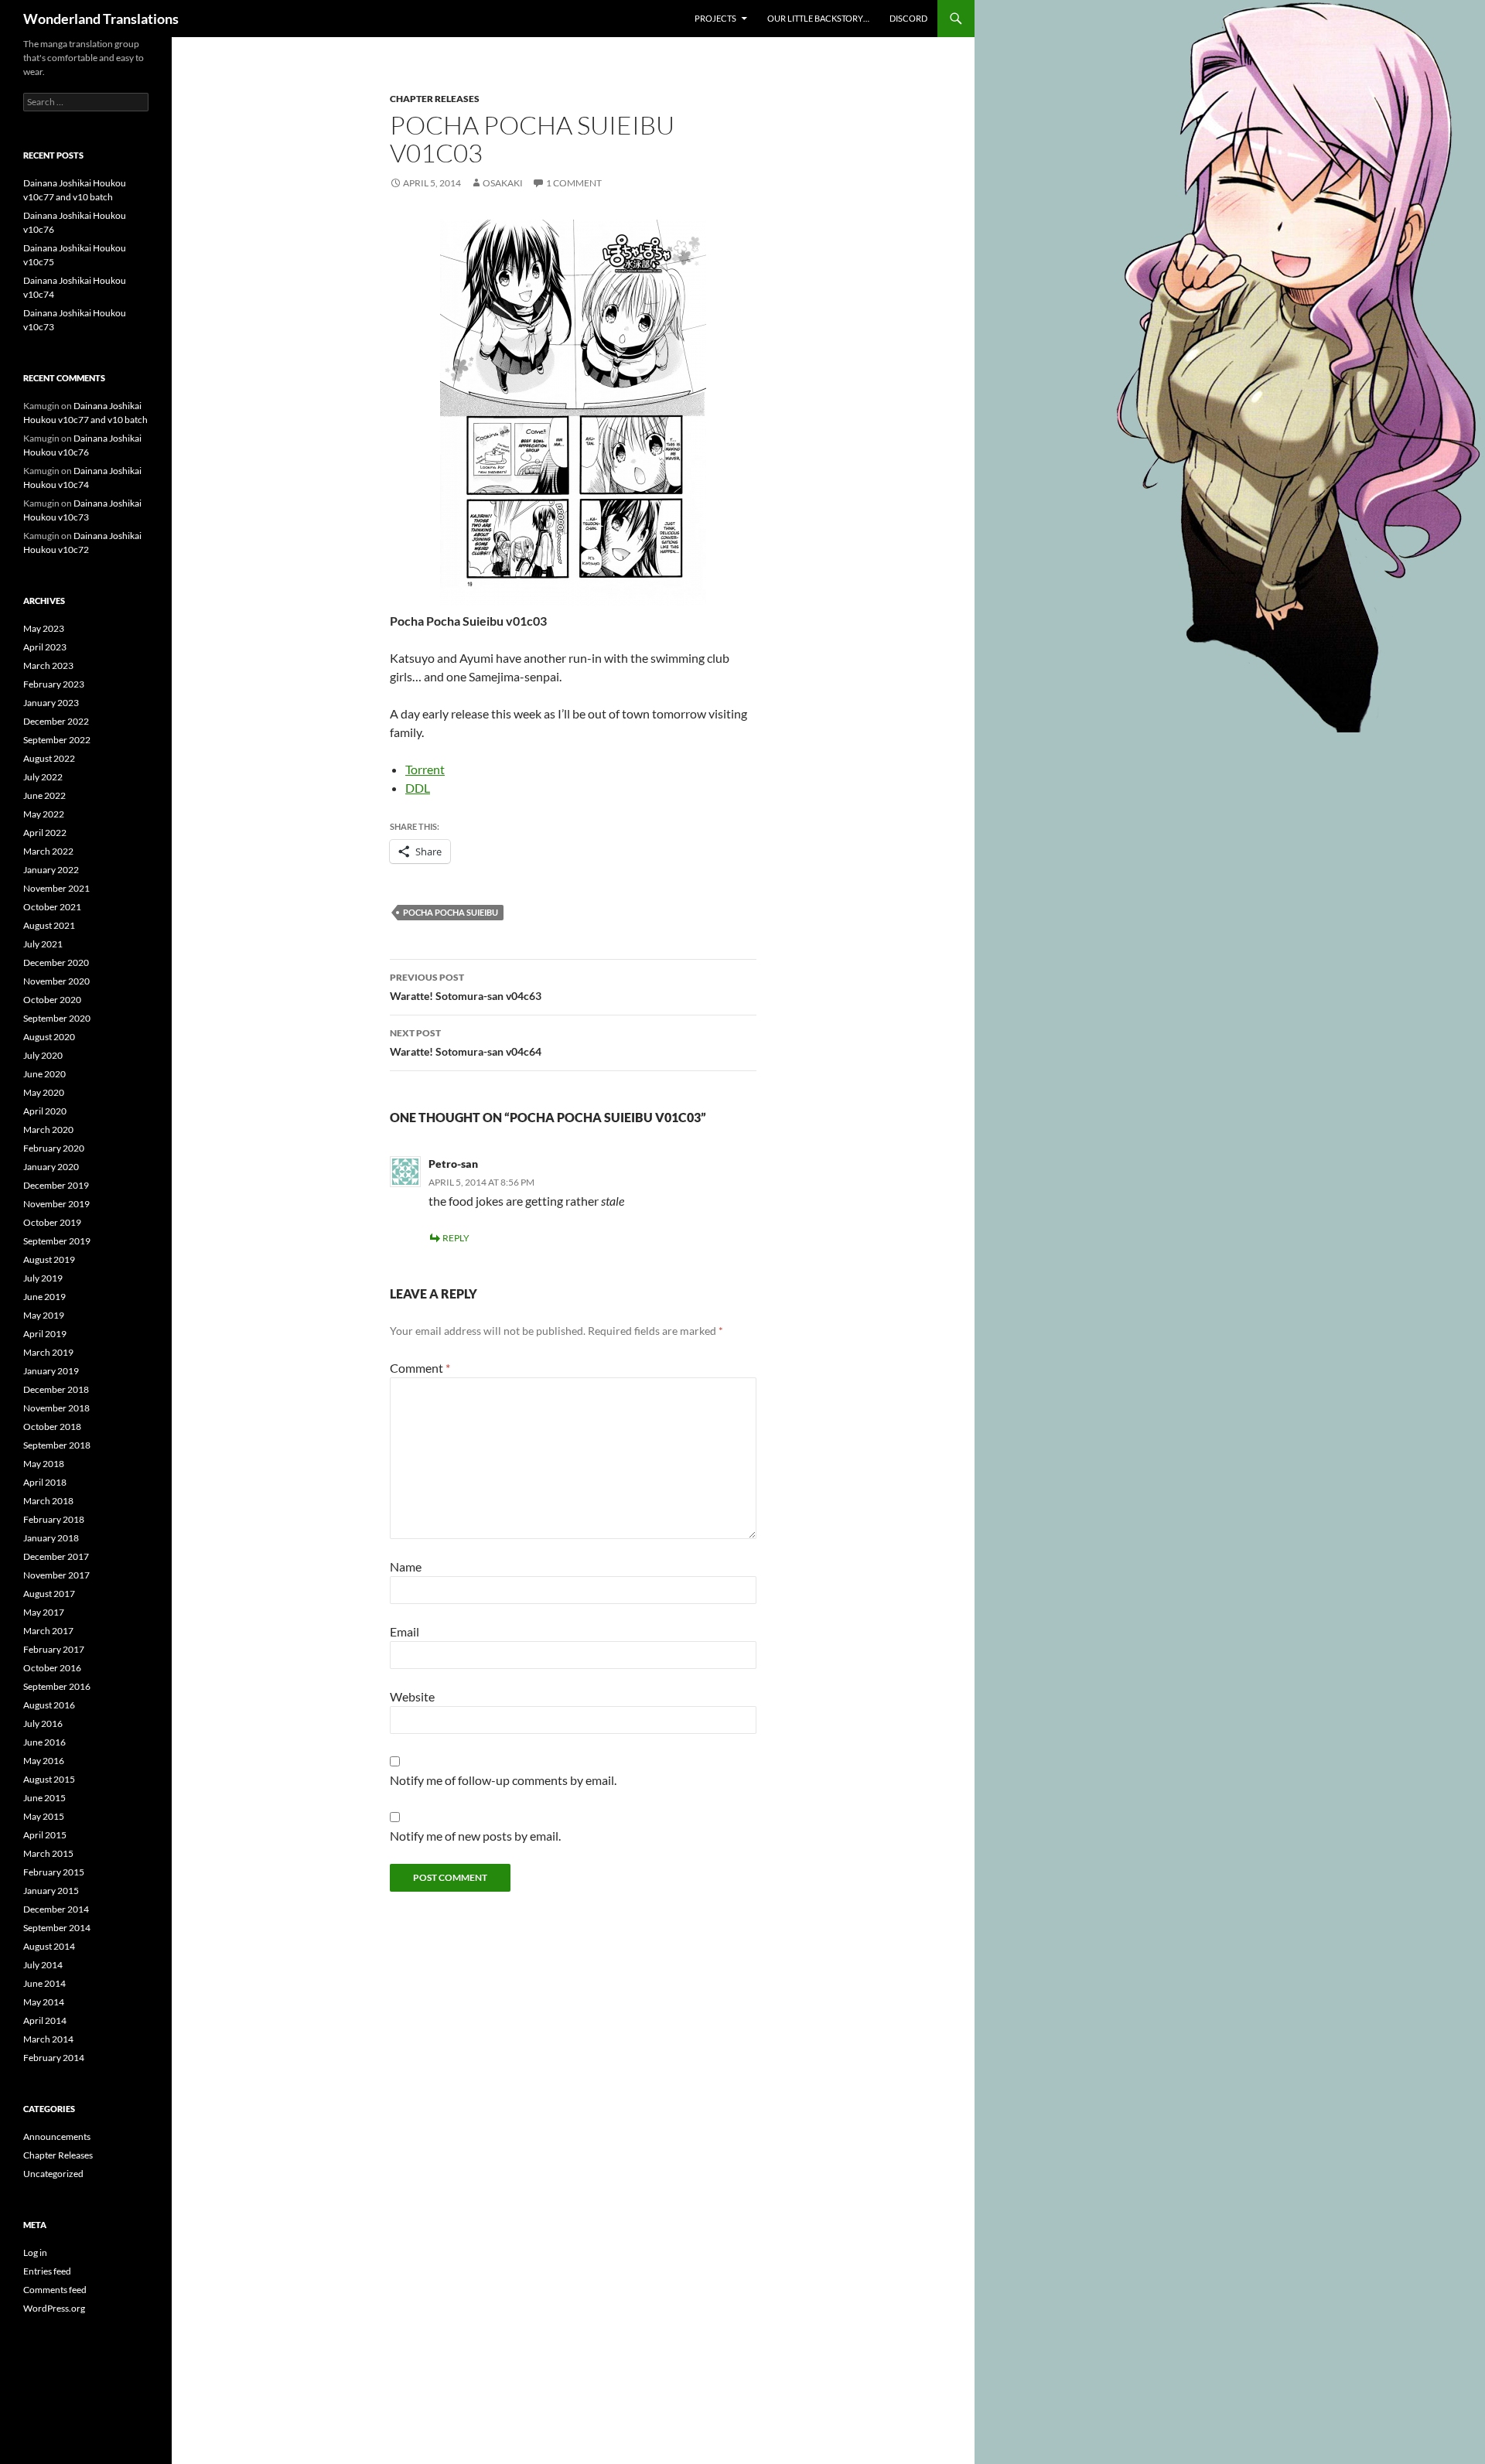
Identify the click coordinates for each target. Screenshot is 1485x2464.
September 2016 (57, 1686)
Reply (456, 1238)
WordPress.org (54, 2308)
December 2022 (56, 721)
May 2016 (44, 1761)
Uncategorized (53, 2174)
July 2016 (43, 1723)
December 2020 (56, 962)
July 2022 (43, 777)
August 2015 (49, 1779)
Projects (715, 18)
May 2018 (44, 1464)
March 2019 (48, 1352)
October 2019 (52, 1222)
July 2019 (43, 1278)
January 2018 (51, 1538)
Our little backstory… (818, 18)
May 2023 (44, 628)
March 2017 (48, 1631)
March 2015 (48, 1853)
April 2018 (45, 1482)
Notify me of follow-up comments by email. (503, 1780)
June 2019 (44, 1297)
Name (406, 1566)
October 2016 (52, 1668)
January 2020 (51, 1167)
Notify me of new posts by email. (475, 1836)
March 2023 (48, 665)
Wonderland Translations (101, 19)
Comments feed (55, 2290)
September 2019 (57, 1241)
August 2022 (49, 758)
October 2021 (52, 907)
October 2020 (52, 1000)
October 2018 (52, 1427)
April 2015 (45, 1835)
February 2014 (54, 2058)
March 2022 (48, 851)
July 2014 (43, 1965)
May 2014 (44, 2002)
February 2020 (54, 1148)
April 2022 (45, 833)
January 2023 (51, 703)
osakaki (503, 183)
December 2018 (56, 1389)
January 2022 (51, 870)
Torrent (425, 769)
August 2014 (49, 1946)
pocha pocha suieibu (451, 912)
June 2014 (44, 1983)
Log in (35, 2252)
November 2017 (56, 1575)
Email (405, 1631)
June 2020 (44, 1074)
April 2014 (45, 2020)
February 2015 (54, 1872)
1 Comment (574, 183)
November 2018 (56, 1408)
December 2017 (56, 1556)
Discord (908, 18)
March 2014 (48, 2039)
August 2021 (49, 925)
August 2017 (49, 1594)
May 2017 (44, 1612)
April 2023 (45, 647)
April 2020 (45, 1111)
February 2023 (54, 684)
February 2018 (54, 1519)
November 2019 (56, 1204)
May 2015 (44, 1816)
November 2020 (56, 981)
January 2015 (51, 1891)
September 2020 (57, 1018)
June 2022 (44, 795)
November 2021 (56, 888)
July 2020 (43, 1055)
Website (412, 1696)
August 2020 (49, 1037)
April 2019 (45, 1334)
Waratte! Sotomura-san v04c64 (466, 1043)
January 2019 (51, 1371)
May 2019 (44, 1315)
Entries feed (47, 2271)
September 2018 (57, 1445)
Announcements (57, 2136)
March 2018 (48, 1501)
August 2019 (49, 1259)
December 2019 (56, 1185)
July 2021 (43, 944)
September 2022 (57, 740)
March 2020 (48, 1130)
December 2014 (56, 1909)
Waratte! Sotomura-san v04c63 (466, 987)
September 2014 (57, 1928)
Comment (420, 1368)
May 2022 (44, 814)
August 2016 (49, 1705)
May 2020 (44, 1092)
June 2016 (44, 1742)
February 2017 (54, 1649)
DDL (418, 788)
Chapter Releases (435, 99)
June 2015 (44, 1798)
